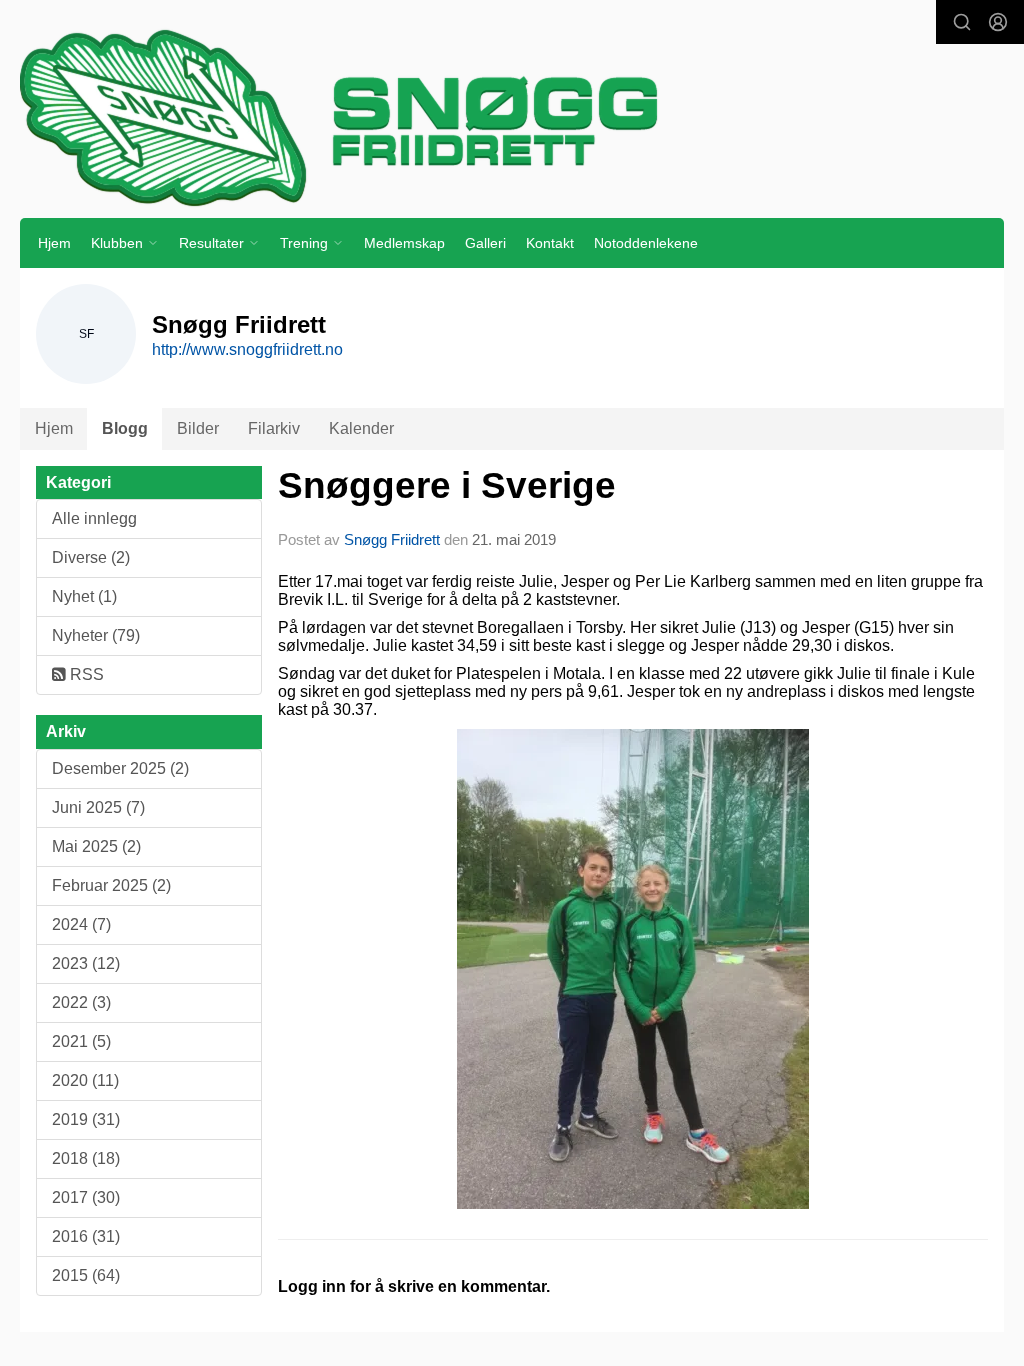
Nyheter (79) (96, 635)
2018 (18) (86, 1158)
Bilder (198, 428)
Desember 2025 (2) (120, 768)
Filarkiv (274, 428)
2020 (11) (85, 1080)
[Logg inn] (998, 22)
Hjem (54, 243)
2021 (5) (81, 1041)
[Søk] (962, 22)
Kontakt (550, 243)
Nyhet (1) (84, 596)
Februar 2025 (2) (111, 885)
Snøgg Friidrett (392, 539)
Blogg (125, 428)
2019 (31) (86, 1119)
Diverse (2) (91, 557)
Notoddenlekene (646, 243)
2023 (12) (86, 963)
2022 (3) (81, 1002)
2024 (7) (81, 924)
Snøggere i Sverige (447, 485)
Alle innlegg (94, 518)
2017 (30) (86, 1197)
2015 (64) (86, 1275)
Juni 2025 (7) (98, 807)
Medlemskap (404, 243)
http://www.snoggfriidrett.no (247, 349)
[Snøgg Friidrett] (512, 117)
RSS (85, 674)
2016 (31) (86, 1236)
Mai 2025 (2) (96, 846)
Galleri (485, 243)
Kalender (361, 428)
